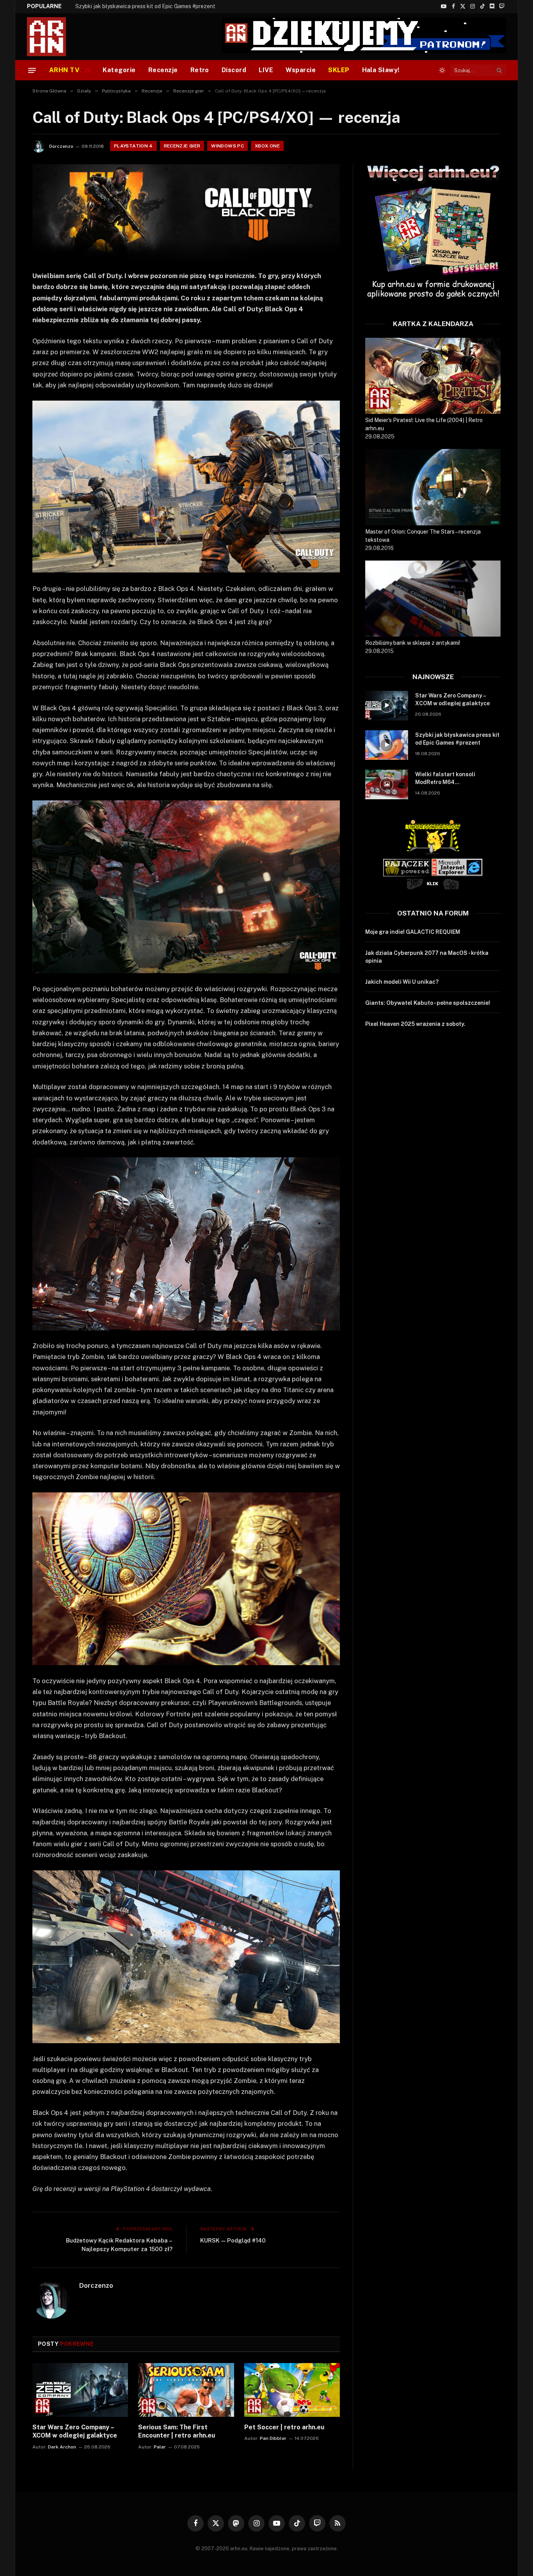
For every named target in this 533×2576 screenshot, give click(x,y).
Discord (234, 70)
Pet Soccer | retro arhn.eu (284, 2427)
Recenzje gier (182, 146)
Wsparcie (301, 70)
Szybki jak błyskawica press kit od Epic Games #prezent (145, 6)
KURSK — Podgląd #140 (233, 2240)
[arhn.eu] (52, 37)
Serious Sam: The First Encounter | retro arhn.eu (177, 2431)
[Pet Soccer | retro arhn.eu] (292, 2390)
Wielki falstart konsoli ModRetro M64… (445, 778)
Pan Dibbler (273, 2438)
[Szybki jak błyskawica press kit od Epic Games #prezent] (387, 745)
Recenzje (163, 70)
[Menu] (32, 70)
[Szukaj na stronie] (499, 70)
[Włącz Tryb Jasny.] (442, 70)
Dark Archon (62, 2447)
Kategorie (119, 70)
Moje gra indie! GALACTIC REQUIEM (413, 932)
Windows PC (227, 146)
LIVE (266, 70)
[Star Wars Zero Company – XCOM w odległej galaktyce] (80, 2390)
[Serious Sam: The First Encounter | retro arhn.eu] (186, 2390)
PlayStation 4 (133, 146)
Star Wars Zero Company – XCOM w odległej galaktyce (75, 2431)
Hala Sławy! (381, 70)
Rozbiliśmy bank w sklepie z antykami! (413, 643)
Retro (200, 70)
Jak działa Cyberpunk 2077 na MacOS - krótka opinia (427, 957)
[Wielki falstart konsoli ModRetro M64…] (387, 784)
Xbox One (267, 146)
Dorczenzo (61, 146)
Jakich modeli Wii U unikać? (402, 982)
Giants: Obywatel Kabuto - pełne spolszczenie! (428, 1003)
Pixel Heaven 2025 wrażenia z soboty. (415, 1024)
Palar (160, 2447)
